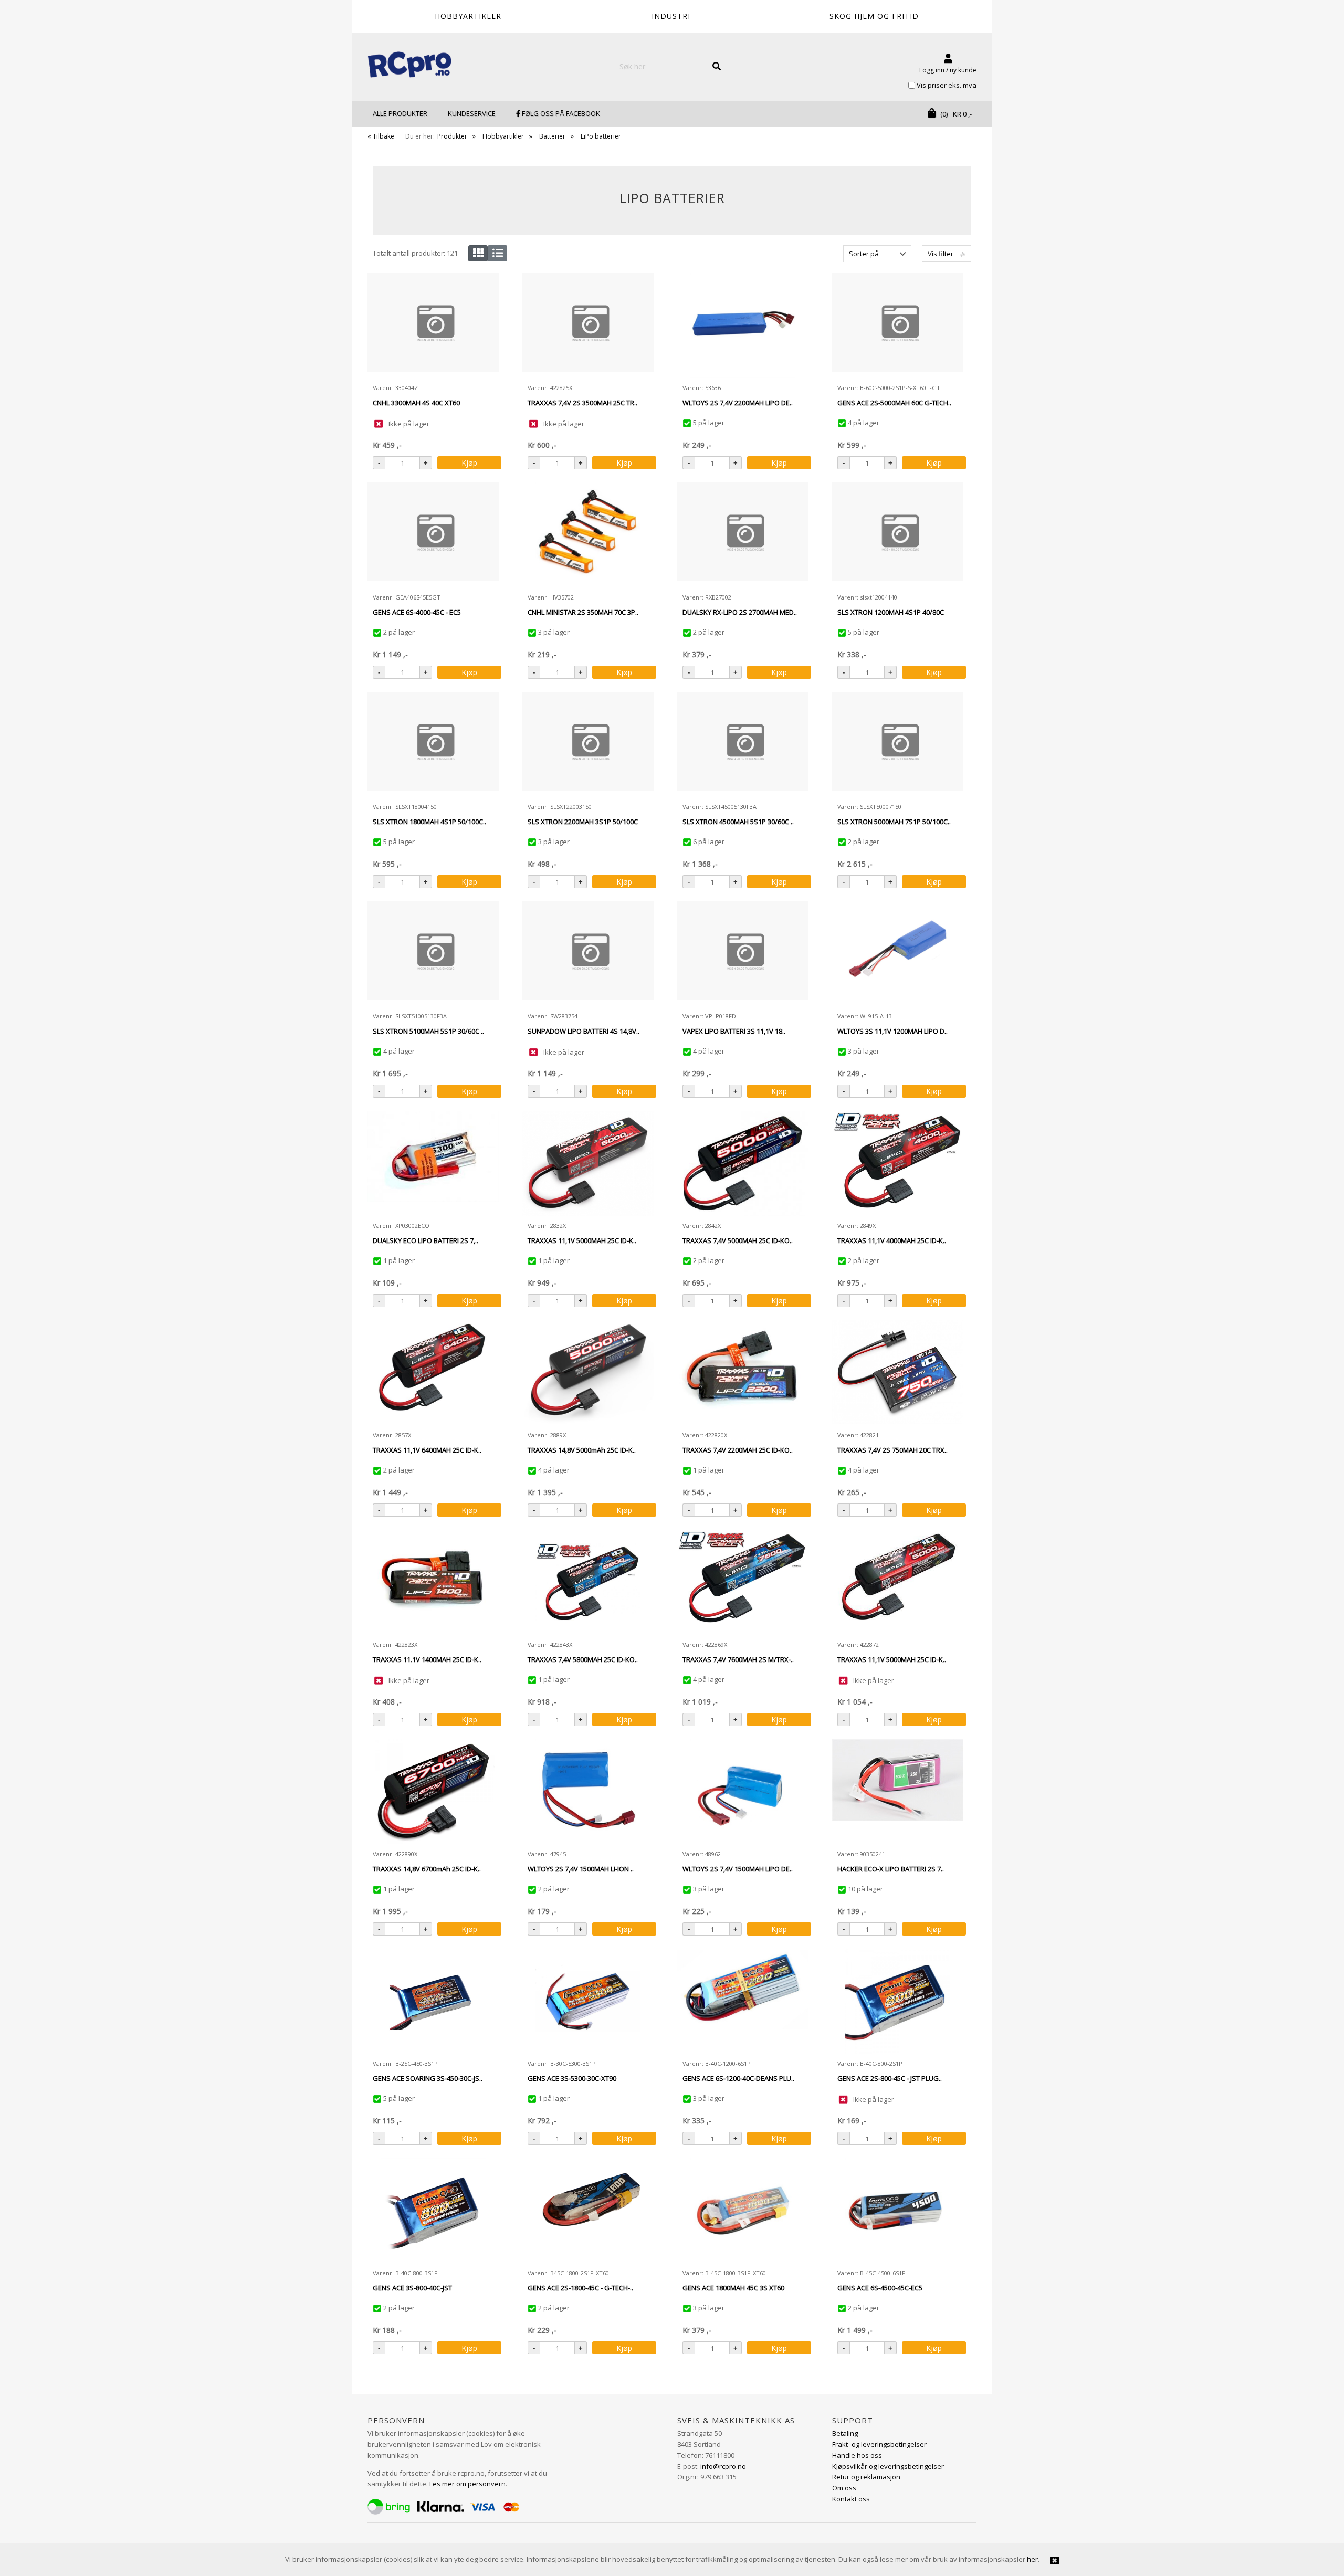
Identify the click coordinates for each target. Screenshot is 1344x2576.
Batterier (552, 136)
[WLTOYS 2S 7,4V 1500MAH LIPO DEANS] (743, 1792)
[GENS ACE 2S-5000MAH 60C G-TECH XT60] (898, 325)
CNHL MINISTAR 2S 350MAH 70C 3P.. (583, 612)
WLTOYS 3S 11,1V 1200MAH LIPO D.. (892, 1031)
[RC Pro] (409, 66)
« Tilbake (381, 136)
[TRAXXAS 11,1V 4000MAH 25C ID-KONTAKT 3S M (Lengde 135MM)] (898, 1163)
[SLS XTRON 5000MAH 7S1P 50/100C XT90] (898, 744)
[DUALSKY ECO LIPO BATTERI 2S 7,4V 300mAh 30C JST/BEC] (433, 1163)
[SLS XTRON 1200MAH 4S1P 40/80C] (898, 535)
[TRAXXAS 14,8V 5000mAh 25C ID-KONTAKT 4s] (588, 1373)
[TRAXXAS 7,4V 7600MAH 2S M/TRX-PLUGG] (743, 1582)
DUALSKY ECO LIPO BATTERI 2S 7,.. (426, 1240)
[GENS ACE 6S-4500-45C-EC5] (898, 2211)
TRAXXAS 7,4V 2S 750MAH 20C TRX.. (892, 1450)
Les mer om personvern (468, 2484)
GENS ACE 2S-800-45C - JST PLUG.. (890, 2078)
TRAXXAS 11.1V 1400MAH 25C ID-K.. (427, 1659)
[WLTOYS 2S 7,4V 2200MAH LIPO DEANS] (743, 325)
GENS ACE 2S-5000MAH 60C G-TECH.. (894, 403)
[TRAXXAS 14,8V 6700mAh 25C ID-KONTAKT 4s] (433, 1792)
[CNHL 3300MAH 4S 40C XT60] (433, 325)
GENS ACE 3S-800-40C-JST (412, 2288)
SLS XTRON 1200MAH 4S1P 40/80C (891, 612)
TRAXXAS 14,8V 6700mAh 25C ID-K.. (427, 1869)
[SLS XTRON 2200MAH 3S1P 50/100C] (588, 744)
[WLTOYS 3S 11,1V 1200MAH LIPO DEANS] (898, 954)
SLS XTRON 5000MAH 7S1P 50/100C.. (894, 822)
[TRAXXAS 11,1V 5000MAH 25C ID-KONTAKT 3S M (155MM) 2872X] (898, 1582)
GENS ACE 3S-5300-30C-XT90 (572, 2078)
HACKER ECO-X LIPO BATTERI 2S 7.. (891, 1869)
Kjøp (469, 463)
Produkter (452, 136)
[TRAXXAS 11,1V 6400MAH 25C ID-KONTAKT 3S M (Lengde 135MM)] (433, 1373)
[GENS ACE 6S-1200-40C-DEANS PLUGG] (743, 2001)
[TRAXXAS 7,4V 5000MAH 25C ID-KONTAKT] (743, 1163)
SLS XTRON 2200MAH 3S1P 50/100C (583, 822)
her (1032, 2559)
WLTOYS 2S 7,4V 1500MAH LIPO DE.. (738, 1869)
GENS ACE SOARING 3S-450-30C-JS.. (428, 2078)
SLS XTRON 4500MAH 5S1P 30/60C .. (738, 822)
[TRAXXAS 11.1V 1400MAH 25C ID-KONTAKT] (433, 1582)
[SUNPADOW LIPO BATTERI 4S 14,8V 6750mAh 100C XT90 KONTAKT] (588, 954)
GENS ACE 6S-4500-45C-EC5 (880, 2288)
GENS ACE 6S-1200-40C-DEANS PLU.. (738, 2078)
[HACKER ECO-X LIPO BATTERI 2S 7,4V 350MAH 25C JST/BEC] (898, 1792)
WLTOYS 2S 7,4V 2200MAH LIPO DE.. (738, 403)
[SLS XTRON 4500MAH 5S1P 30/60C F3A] (743, 744)
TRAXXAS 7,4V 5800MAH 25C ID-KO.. (583, 1659)
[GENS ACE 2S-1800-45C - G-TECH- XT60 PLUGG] (588, 2211)
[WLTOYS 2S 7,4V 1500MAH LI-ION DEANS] (588, 1792)
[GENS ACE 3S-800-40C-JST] (433, 2211)
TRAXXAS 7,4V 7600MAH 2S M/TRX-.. (738, 1659)
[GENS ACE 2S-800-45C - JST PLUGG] (898, 2001)
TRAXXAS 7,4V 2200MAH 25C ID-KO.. (738, 1450)
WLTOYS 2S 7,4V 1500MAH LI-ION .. (581, 1869)
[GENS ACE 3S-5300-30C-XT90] (588, 2001)
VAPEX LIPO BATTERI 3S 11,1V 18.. (734, 1031)
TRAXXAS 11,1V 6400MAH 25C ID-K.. (427, 1450)
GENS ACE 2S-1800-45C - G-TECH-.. (580, 2288)
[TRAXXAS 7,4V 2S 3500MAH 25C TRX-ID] (588, 325)
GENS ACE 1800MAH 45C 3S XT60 (733, 2288)
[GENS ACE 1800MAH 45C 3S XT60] (743, 2211)
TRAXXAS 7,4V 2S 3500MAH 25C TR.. (582, 403)
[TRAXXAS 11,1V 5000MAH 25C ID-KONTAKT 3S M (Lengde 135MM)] (588, 1163)
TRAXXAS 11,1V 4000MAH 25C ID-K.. (892, 1240)
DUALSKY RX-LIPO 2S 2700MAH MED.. (740, 612)
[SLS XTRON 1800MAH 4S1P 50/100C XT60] (433, 744)
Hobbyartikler (503, 136)
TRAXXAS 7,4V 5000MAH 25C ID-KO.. (738, 1240)
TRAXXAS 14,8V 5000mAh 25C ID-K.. (582, 1450)
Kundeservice (472, 113)
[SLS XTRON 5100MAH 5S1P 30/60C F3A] (433, 954)
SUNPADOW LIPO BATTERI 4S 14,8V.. (584, 1031)
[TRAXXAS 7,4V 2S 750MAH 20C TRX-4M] (898, 1373)
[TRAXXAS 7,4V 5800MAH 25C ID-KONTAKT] (588, 1582)
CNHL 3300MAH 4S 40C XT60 (416, 403)
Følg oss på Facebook (560, 113)
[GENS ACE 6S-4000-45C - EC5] (433, 535)
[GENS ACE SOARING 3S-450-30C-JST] (433, 2001)
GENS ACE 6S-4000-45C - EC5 (417, 612)
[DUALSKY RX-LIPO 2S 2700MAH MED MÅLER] (743, 535)
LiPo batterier (601, 136)
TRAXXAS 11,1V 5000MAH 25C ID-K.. (582, 1240)
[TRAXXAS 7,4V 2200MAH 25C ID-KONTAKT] (743, 1373)
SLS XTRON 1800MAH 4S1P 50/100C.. (429, 822)
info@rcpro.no (723, 2466)
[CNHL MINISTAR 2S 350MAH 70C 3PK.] (588, 535)
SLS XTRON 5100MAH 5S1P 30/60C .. (428, 1031)
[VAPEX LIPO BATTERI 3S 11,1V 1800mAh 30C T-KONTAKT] (743, 954)
